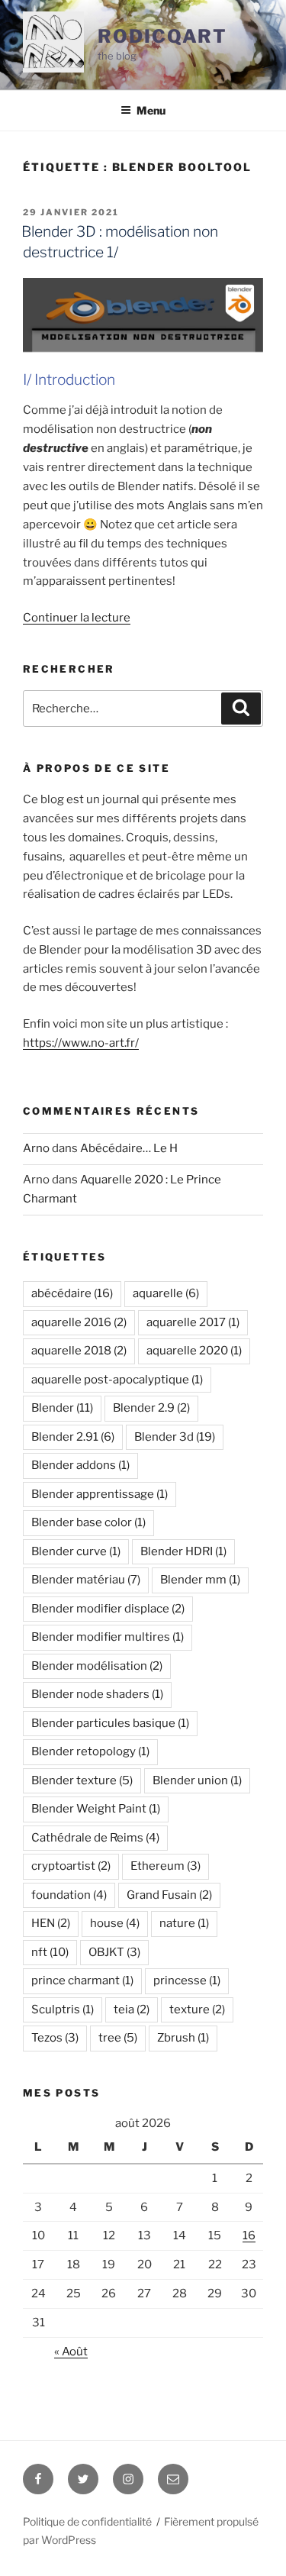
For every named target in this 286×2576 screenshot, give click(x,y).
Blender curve (76, 1551)
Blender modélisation (97, 1666)
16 (249, 2235)
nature (184, 1923)
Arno (36, 1148)
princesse (187, 1980)
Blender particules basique (110, 1723)
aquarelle (166, 1293)
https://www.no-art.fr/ (81, 1043)
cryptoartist (71, 1866)
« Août (71, 2352)
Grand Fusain (169, 1895)
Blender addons (80, 1465)
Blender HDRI (183, 1551)
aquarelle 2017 (193, 1322)
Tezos (55, 2038)
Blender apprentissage (100, 1494)
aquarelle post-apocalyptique (117, 1380)
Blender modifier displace (108, 1609)
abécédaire (72, 1293)
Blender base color (88, 1522)
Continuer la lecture (77, 618)
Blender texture (82, 1780)
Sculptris (63, 2009)
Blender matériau (86, 1580)
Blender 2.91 (73, 1437)
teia (132, 2009)
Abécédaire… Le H (129, 1148)
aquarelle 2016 (79, 1322)
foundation (69, 1895)
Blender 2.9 (151, 1408)
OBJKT (114, 1952)
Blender (62, 1408)
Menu (151, 110)
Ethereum (165, 1866)
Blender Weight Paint (96, 1809)
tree (118, 2038)
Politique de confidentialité (87, 2521)
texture (197, 2009)
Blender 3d (175, 1437)
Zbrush (183, 2038)
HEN (51, 1923)
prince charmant (82, 1980)
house (115, 1923)
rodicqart (162, 36)
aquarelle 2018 (79, 1351)
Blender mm (200, 1580)
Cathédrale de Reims (95, 1838)
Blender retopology (90, 1751)
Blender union (197, 1780)
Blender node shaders (97, 1694)
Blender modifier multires (108, 1637)
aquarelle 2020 (194, 1351)
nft (50, 1952)
